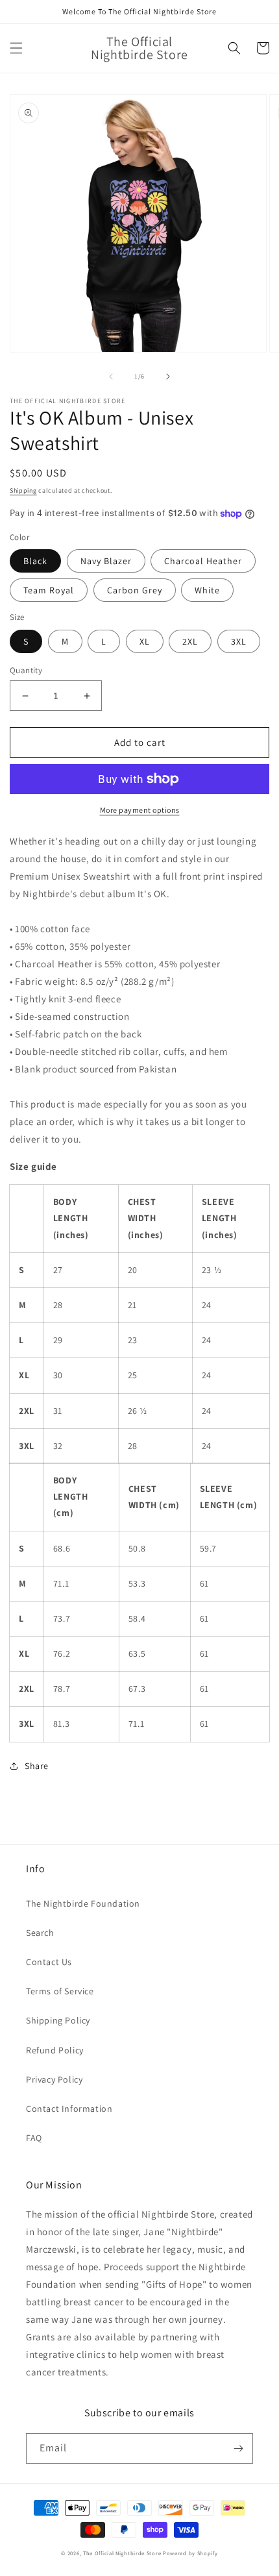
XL (145, 641)
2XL (190, 641)
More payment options (140, 810)
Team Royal (49, 590)
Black (35, 561)
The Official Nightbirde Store (122, 2553)
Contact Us (49, 1962)
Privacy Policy (54, 2079)
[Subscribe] (238, 2448)
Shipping (23, 490)
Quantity (26, 670)
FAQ (34, 2138)
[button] (16, 48)
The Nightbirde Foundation (83, 1903)
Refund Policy (55, 2050)
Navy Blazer (106, 561)
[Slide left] (111, 377)
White (207, 590)
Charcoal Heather (203, 561)
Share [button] (37, 1766)
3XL (239, 641)
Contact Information (69, 2109)
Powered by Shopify (190, 2553)
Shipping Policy (58, 2020)
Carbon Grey (135, 590)
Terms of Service (60, 1991)
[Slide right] (168, 377)
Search (40, 1933)
